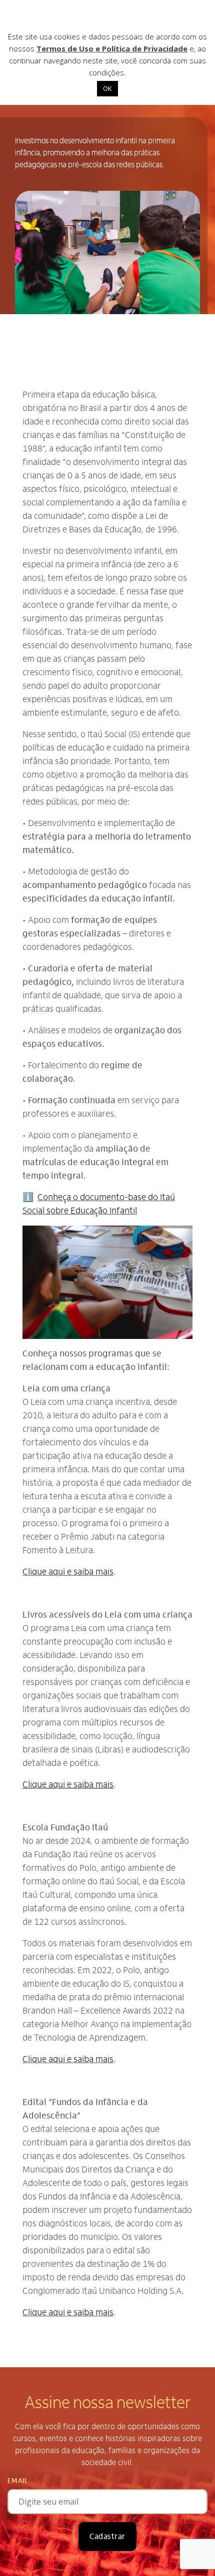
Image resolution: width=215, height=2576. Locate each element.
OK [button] (107, 88)
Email (18, 2481)
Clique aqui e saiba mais (68, 1572)
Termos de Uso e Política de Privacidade (112, 48)
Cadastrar (107, 2537)
